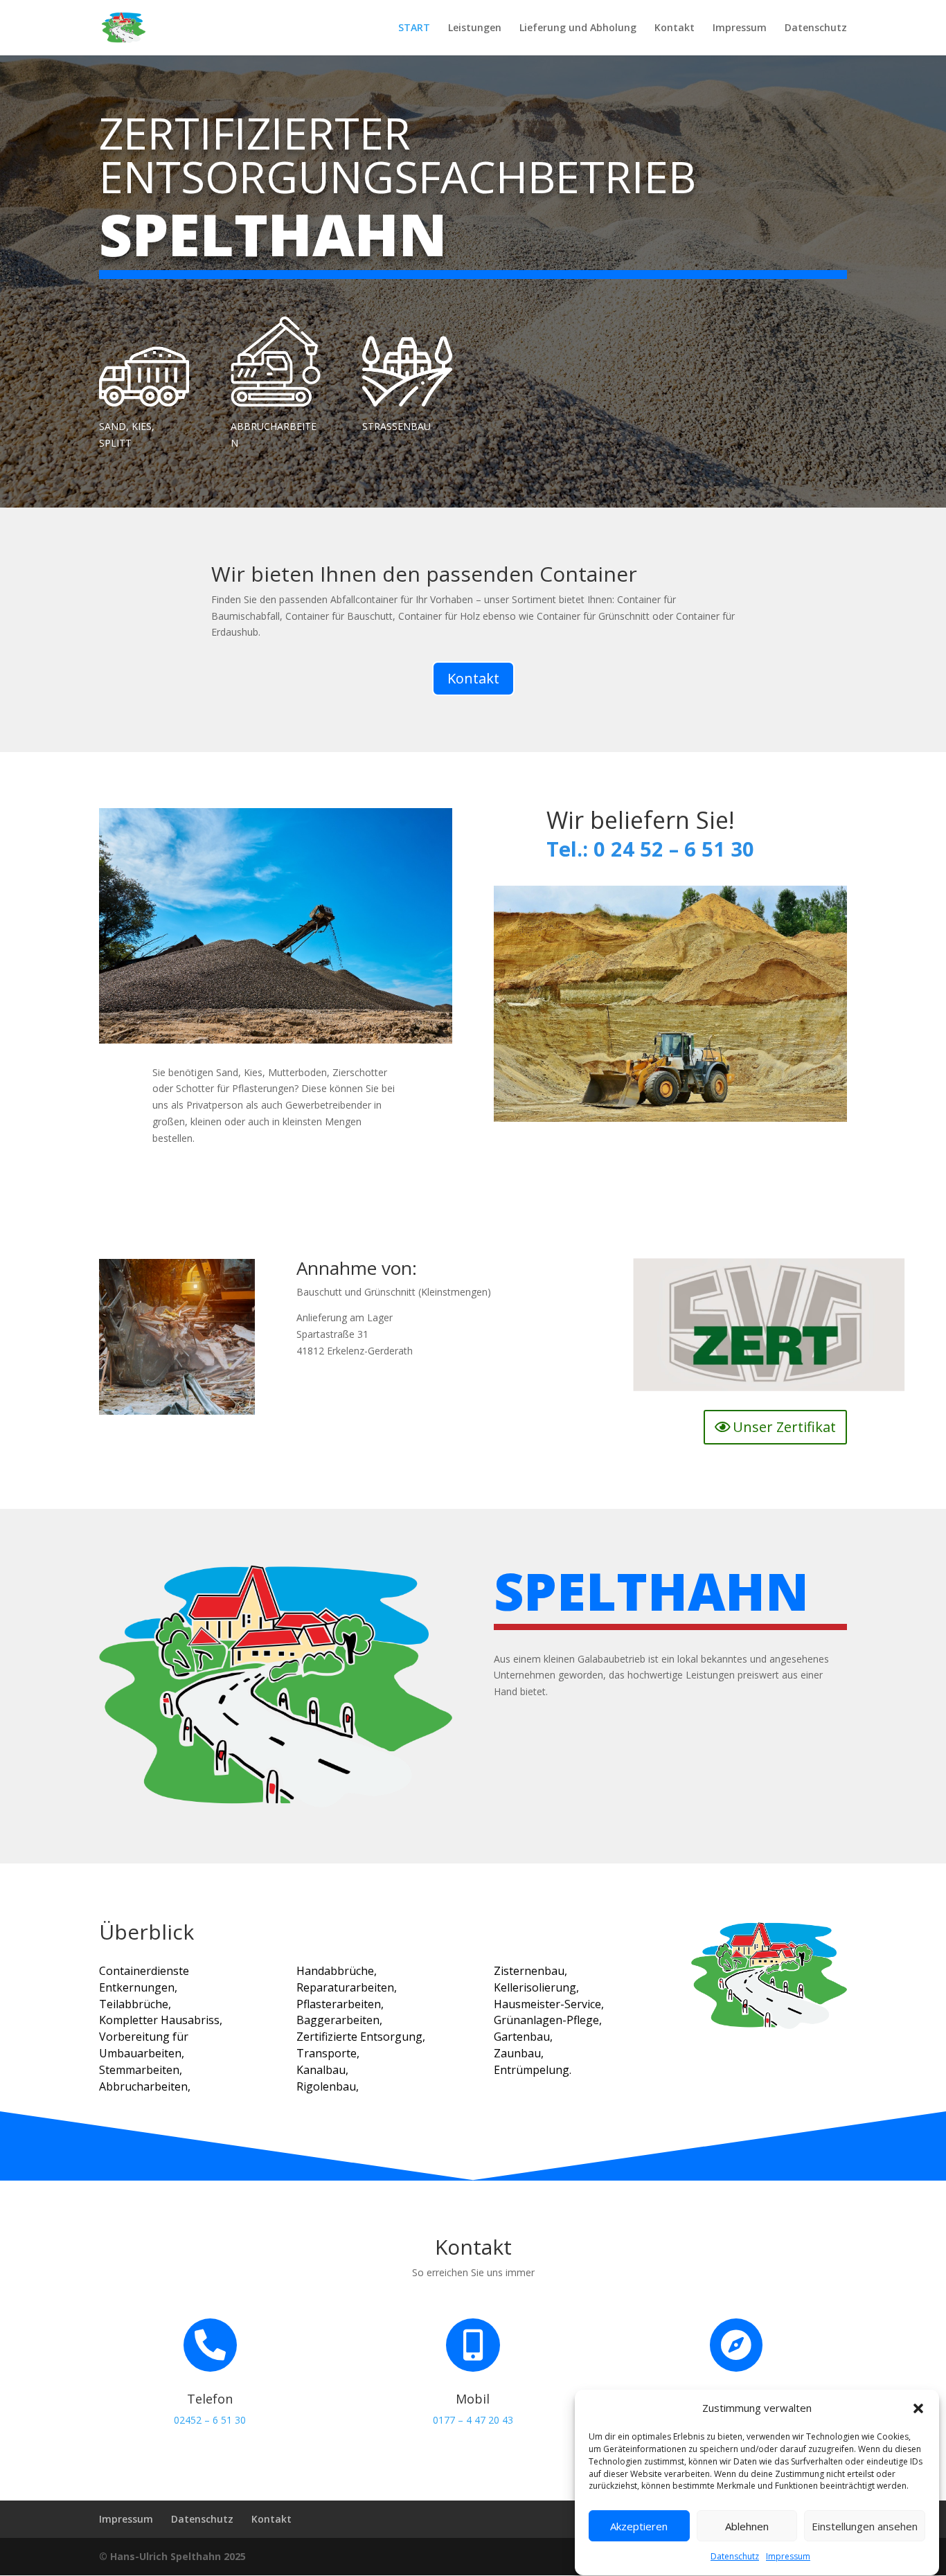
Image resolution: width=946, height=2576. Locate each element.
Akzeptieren (639, 2526)
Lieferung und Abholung (578, 28)
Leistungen (475, 28)
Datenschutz (735, 2557)
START (414, 28)
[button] (918, 2408)
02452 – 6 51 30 (210, 2420)
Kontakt (675, 28)
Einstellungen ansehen (865, 2526)
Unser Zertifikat (784, 1427)
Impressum (788, 2557)
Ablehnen (747, 2526)
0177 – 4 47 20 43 (473, 2420)
